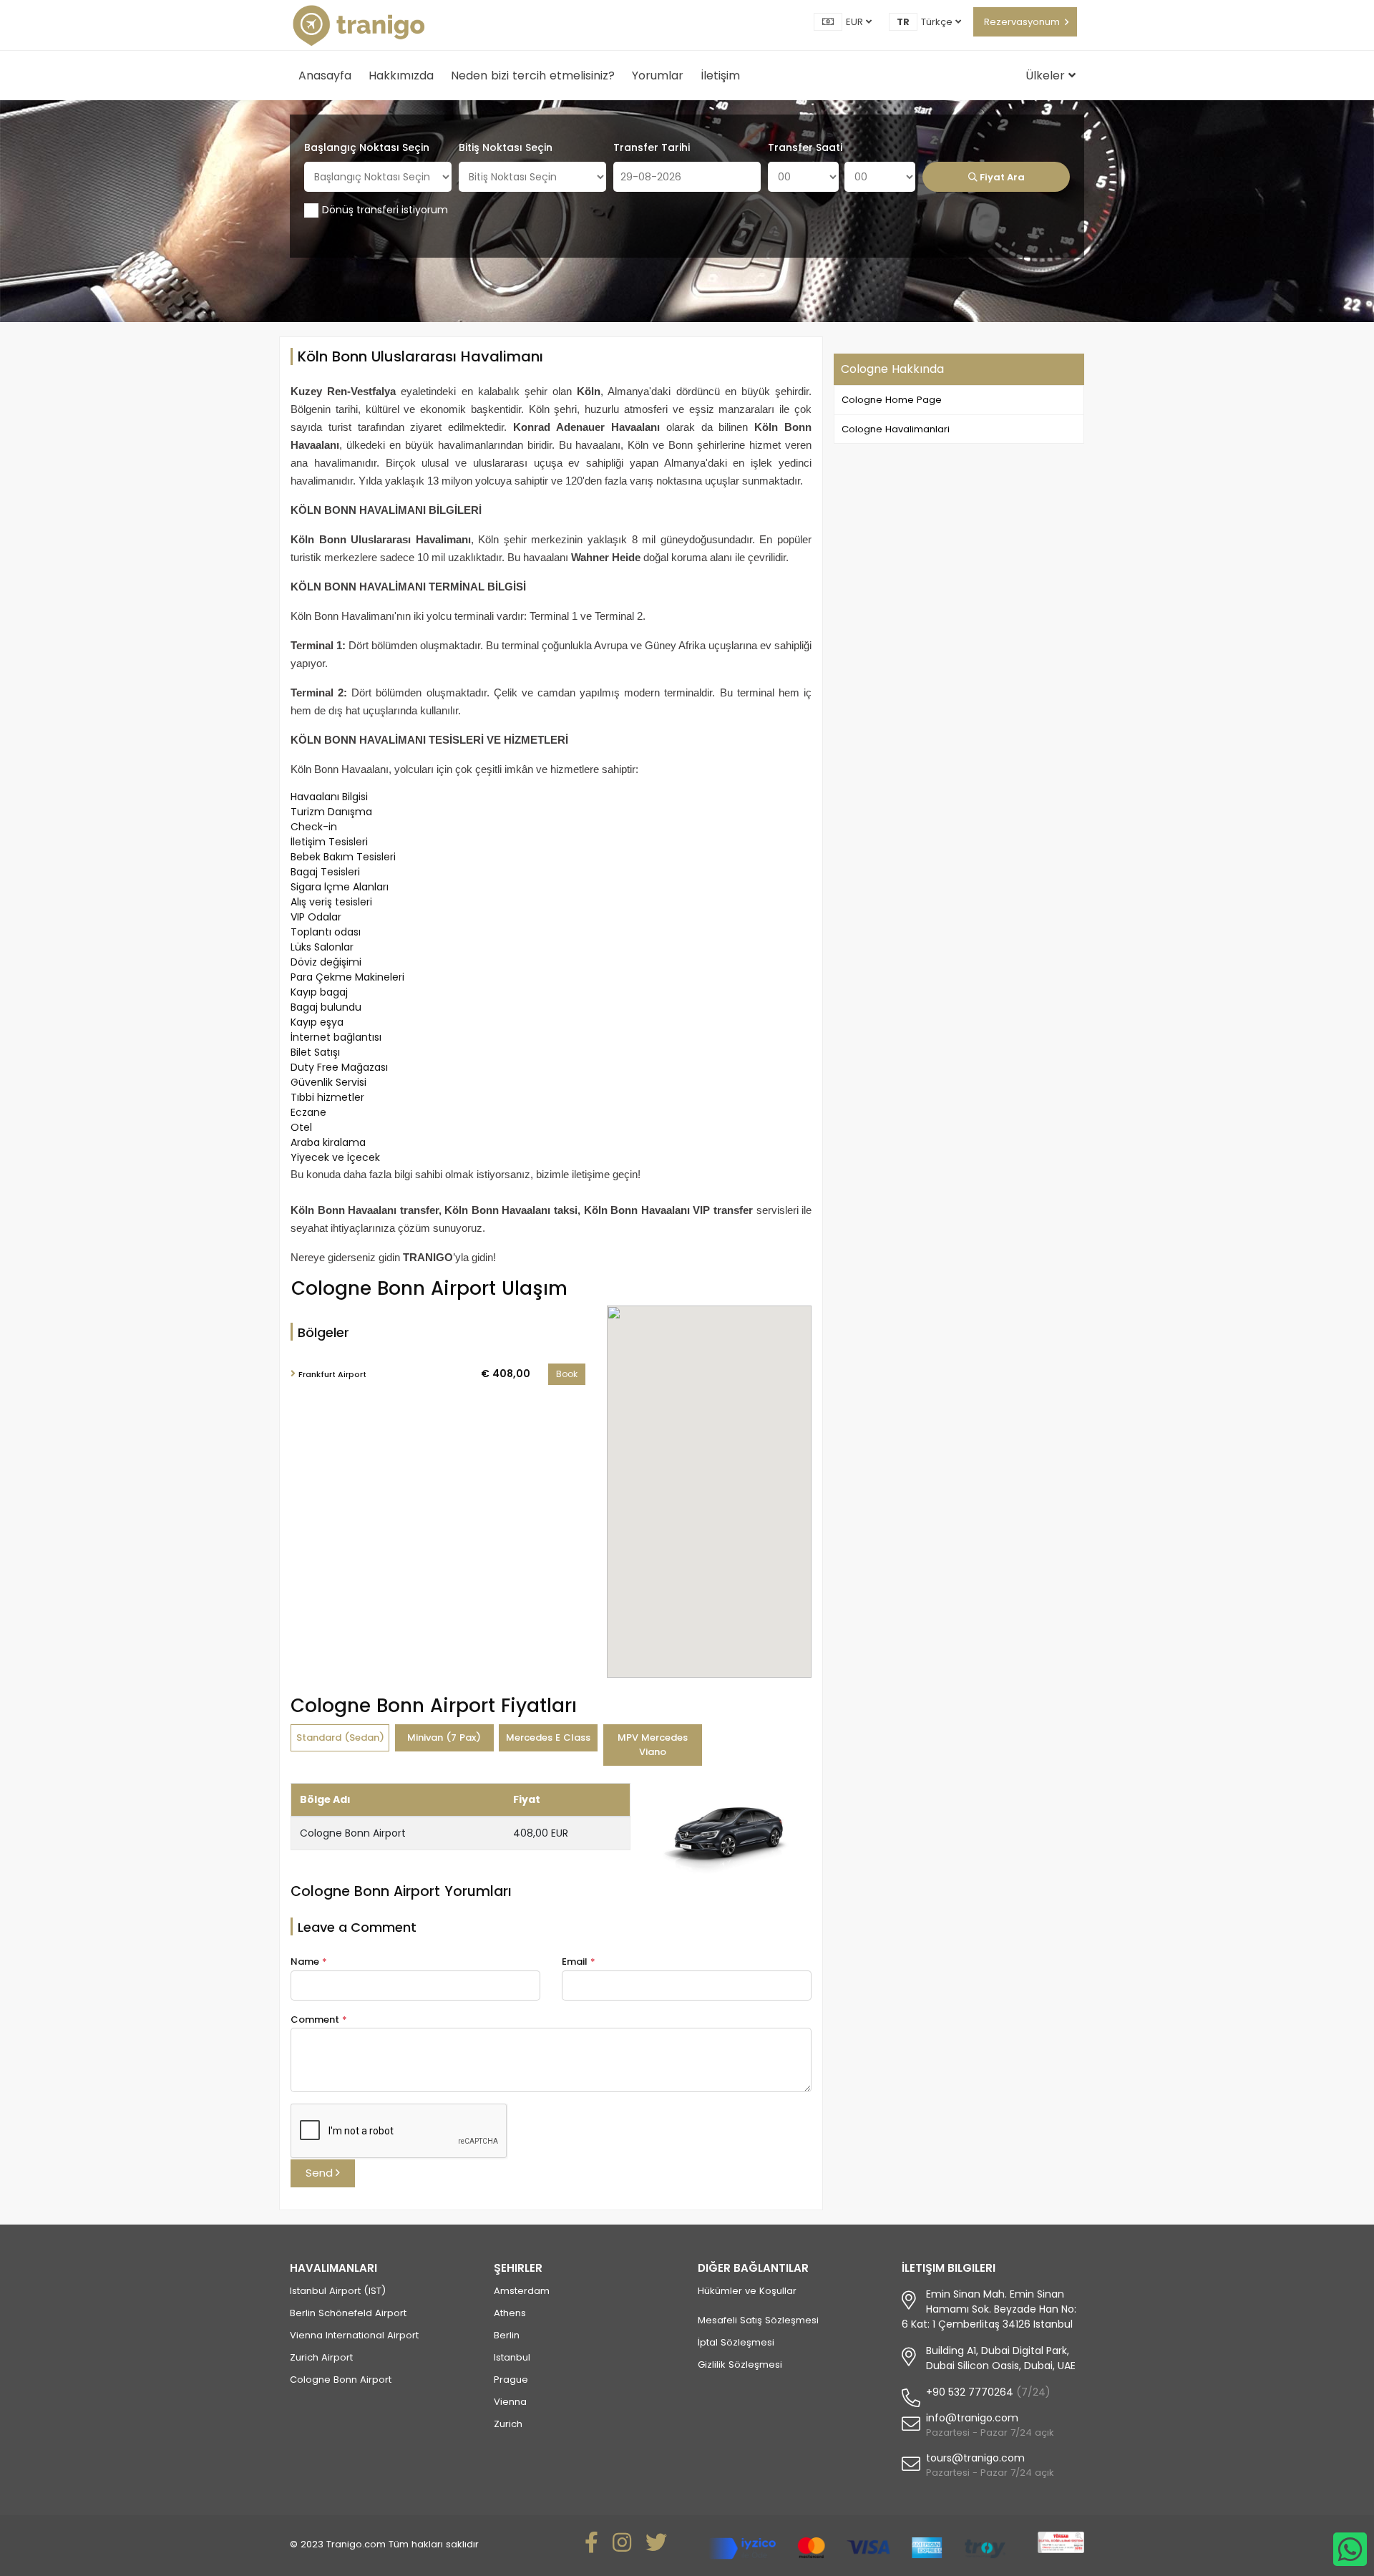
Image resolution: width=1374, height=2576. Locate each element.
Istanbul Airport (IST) (338, 2291)
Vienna (510, 2402)
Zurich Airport (321, 2357)
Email (579, 1962)
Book (567, 1374)
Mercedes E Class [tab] (548, 1737)
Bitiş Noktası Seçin (506, 147)
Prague (511, 2380)
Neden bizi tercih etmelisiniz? (533, 76)
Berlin (507, 2335)
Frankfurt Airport (332, 1374)
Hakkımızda (401, 76)
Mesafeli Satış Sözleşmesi (758, 2320)
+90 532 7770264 (970, 2392)
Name (309, 1962)
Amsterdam (522, 2291)
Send (321, 2173)
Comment (319, 2020)
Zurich (508, 2424)
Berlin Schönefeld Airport (348, 2313)
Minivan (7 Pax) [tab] (444, 1737)
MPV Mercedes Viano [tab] (653, 1745)
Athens (510, 2313)
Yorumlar (658, 76)
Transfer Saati (805, 147)
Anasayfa (325, 76)
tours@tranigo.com (975, 2458)
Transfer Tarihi (652, 147)
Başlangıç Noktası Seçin (367, 147)
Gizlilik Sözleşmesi (740, 2364)
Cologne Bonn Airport (341, 2380)
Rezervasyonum (1022, 22)
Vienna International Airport (354, 2335)
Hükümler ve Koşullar (747, 2291)
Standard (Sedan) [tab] (340, 1737)
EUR (856, 22)
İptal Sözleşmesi (736, 2342)
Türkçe (938, 22)
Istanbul (512, 2357)
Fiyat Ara (1001, 177)
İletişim (720, 76)
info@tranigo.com (972, 2418)
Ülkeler (1047, 76)
